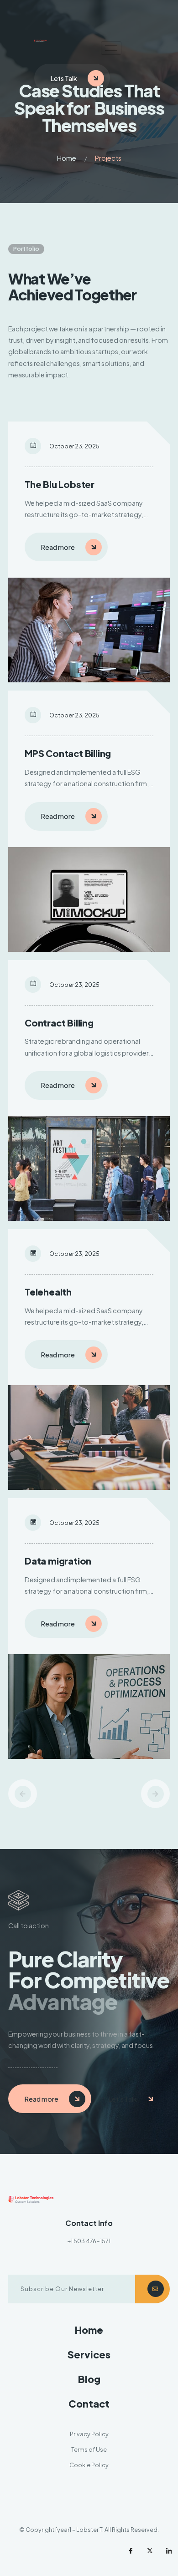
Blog (89, 2379)
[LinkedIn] (169, 2551)
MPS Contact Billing (68, 753)
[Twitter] (150, 2551)
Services (89, 2355)
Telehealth (48, 1292)
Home (67, 158)
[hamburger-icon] (111, 48)
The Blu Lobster (60, 484)
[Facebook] (131, 2551)
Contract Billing (59, 1023)
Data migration (58, 1561)
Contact (89, 2404)
